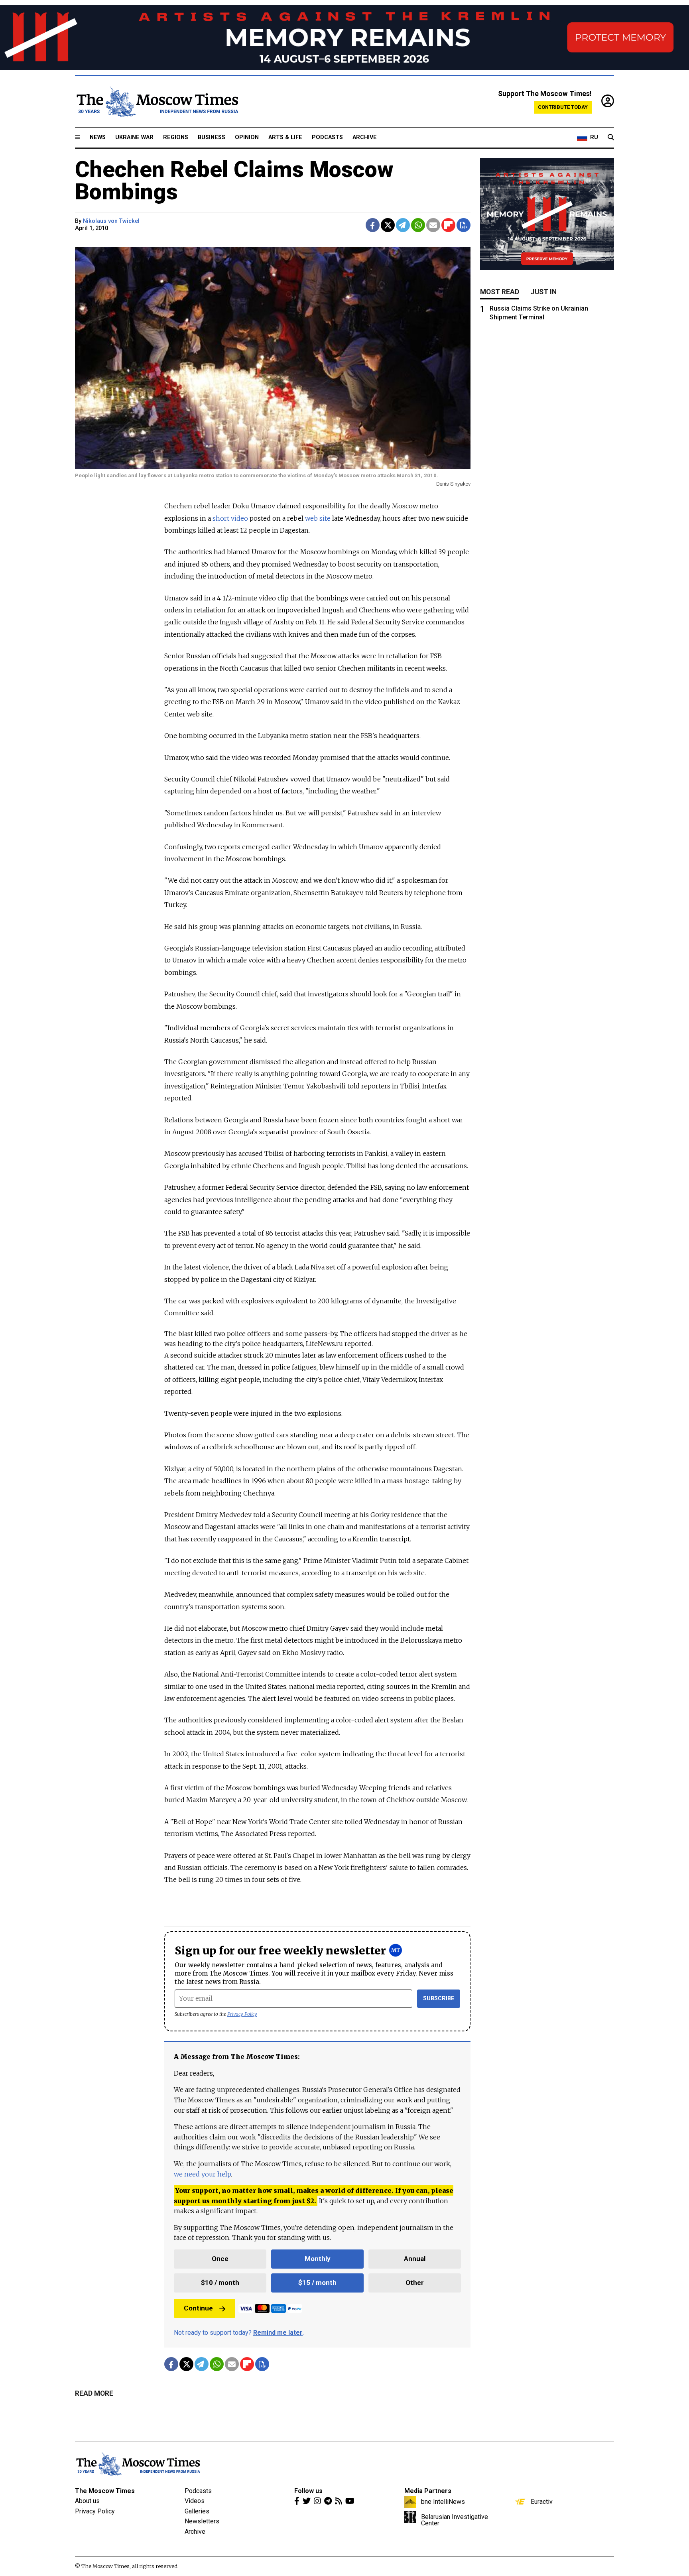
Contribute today (563, 107)
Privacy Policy (242, 2014)
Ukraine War (134, 137)
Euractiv (542, 2501)
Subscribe (439, 1998)
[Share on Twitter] (388, 225)
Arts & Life (285, 137)
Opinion (247, 137)
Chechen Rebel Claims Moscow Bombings (234, 181)
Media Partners (428, 2491)
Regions (176, 137)
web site (318, 518)
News (98, 137)
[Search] (611, 138)
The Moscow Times (105, 2491)
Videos (195, 2501)
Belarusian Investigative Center (455, 2520)
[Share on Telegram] (403, 225)
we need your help (202, 2174)
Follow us (308, 2491)
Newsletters (202, 2521)
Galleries (197, 2511)
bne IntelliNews (443, 2501)
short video (230, 518)
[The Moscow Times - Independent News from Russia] (157, 102)
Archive (365, 137)
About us (87, 2501)
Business (212, 137)
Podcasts (327, 137)
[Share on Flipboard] (448, 225)
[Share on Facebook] (373, 225)
